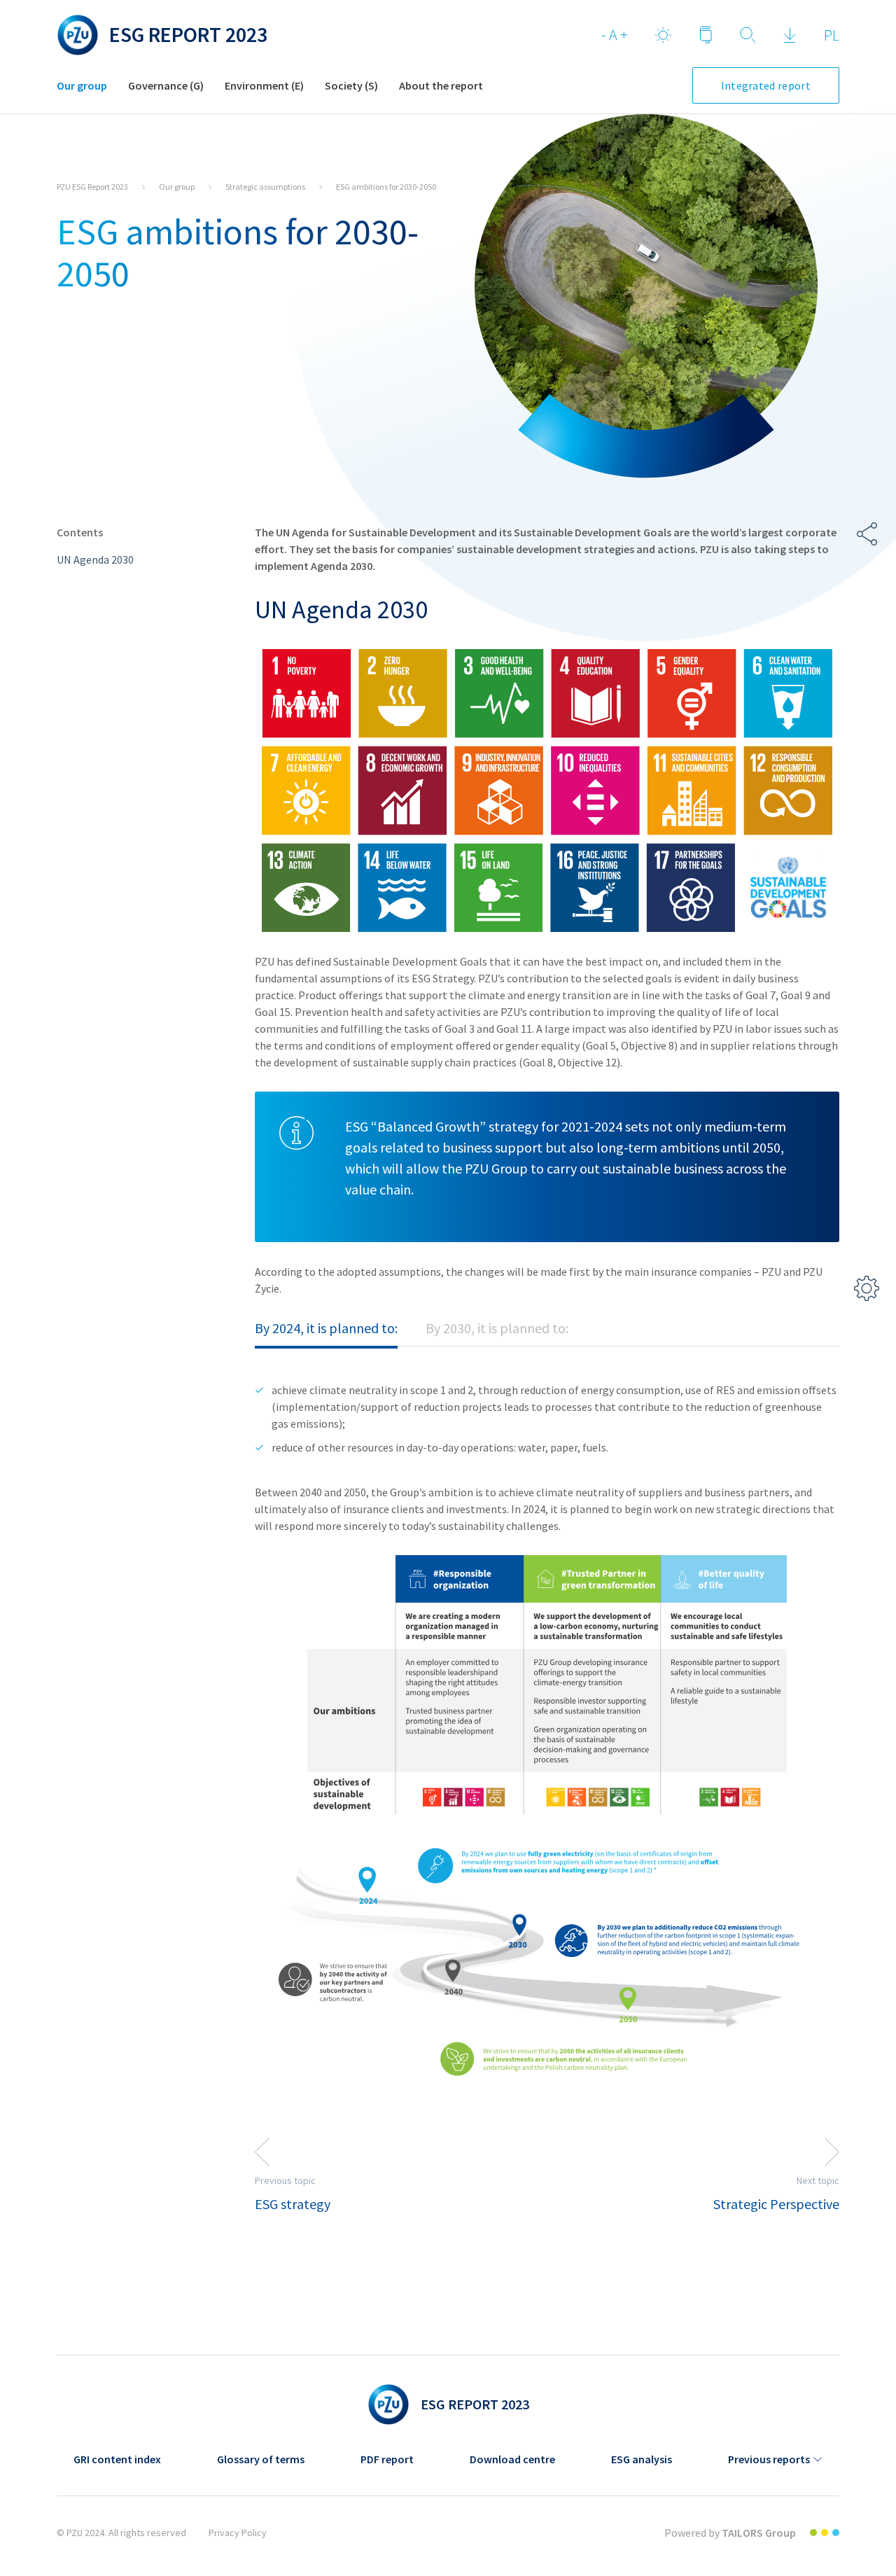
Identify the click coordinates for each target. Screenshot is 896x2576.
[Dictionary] (706, 35)
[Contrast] (663, 35)
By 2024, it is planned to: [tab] (326, 1328)
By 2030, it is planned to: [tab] (497, 1328)
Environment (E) (264, 85)
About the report (441, 85)
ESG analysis (642, 2459)
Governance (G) (166, 85)
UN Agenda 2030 (95, 559)
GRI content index (117, 2459)
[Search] (748, 35)
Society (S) (351, 85)
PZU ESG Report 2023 (92, 187)
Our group (82, 85)
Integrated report (766, 85)
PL (832, 35)
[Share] (867, 534)
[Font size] (614, 35)
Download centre (512, 2459)
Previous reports (769, 2459)
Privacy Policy (238, 2533)
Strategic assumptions (265, 187)
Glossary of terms (261, 2459)
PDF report (387, 2459)
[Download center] (790, 35)
